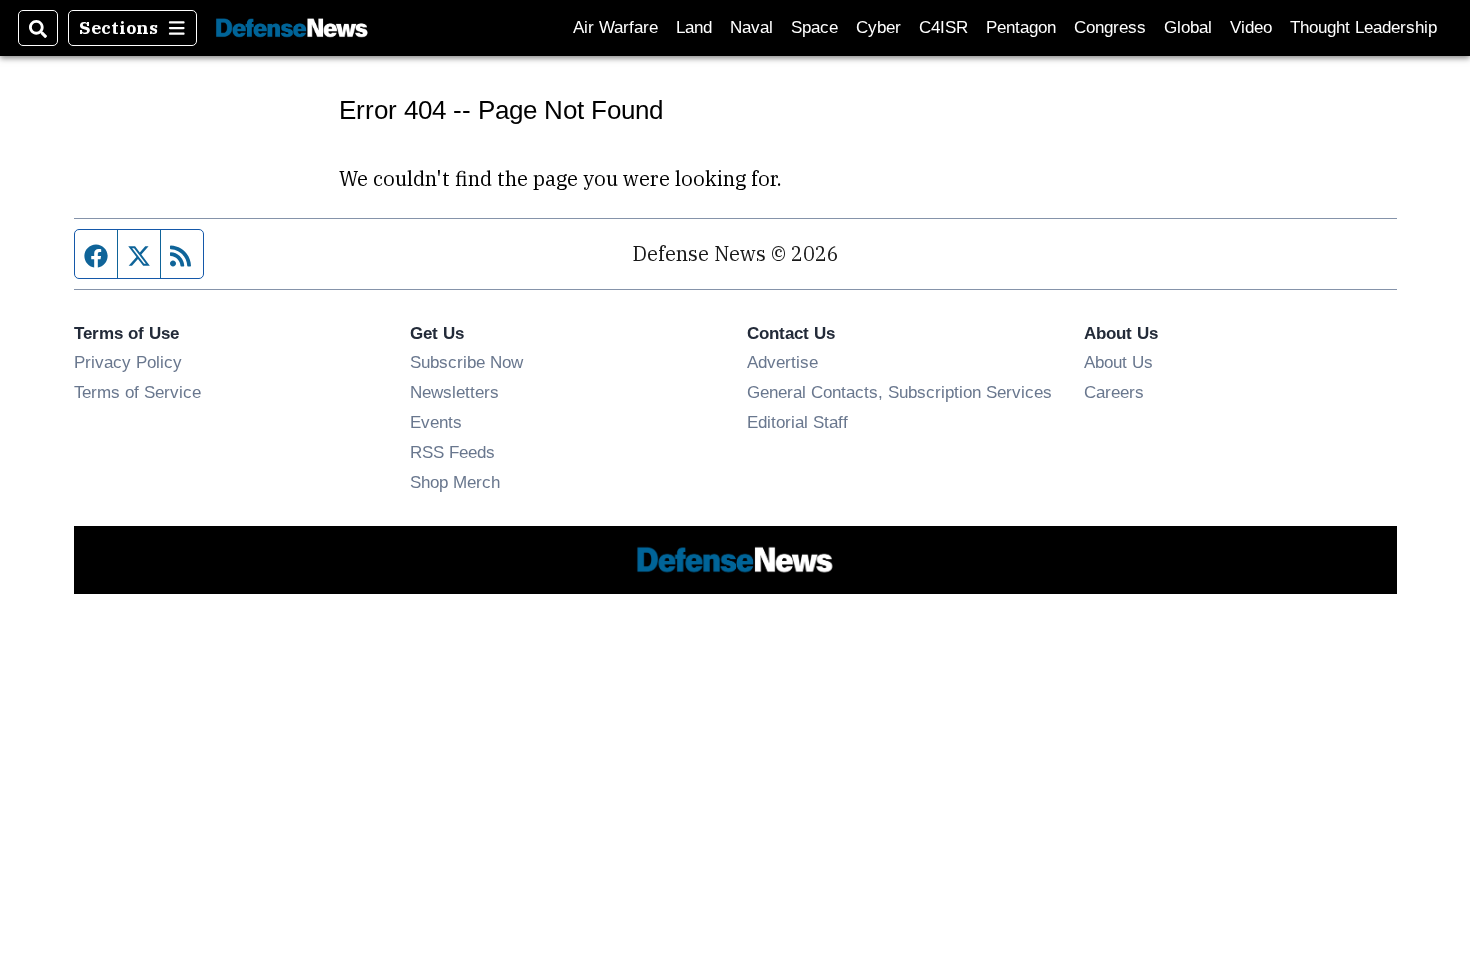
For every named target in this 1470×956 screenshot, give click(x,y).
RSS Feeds (452, 452)
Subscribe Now (466, 362)
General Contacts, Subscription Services (899, 392)
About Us (1118, 362)
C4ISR (943, 27)
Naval (751, 27)
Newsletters (454, 392)
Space (814, 27)
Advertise (782, 362)
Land (694, 27)
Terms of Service (137, 392)
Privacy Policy (128, 362)
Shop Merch (455, 482)
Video (1251, 27)
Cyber (878, 27)
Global (1188, 27)
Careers (1114, 392)
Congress (1110, 27)
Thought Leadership (1363, 27)
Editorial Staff (797, 422)
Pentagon (1021, 27)
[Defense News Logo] (292, 28)
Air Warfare (615, 27)
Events (436, 422)
